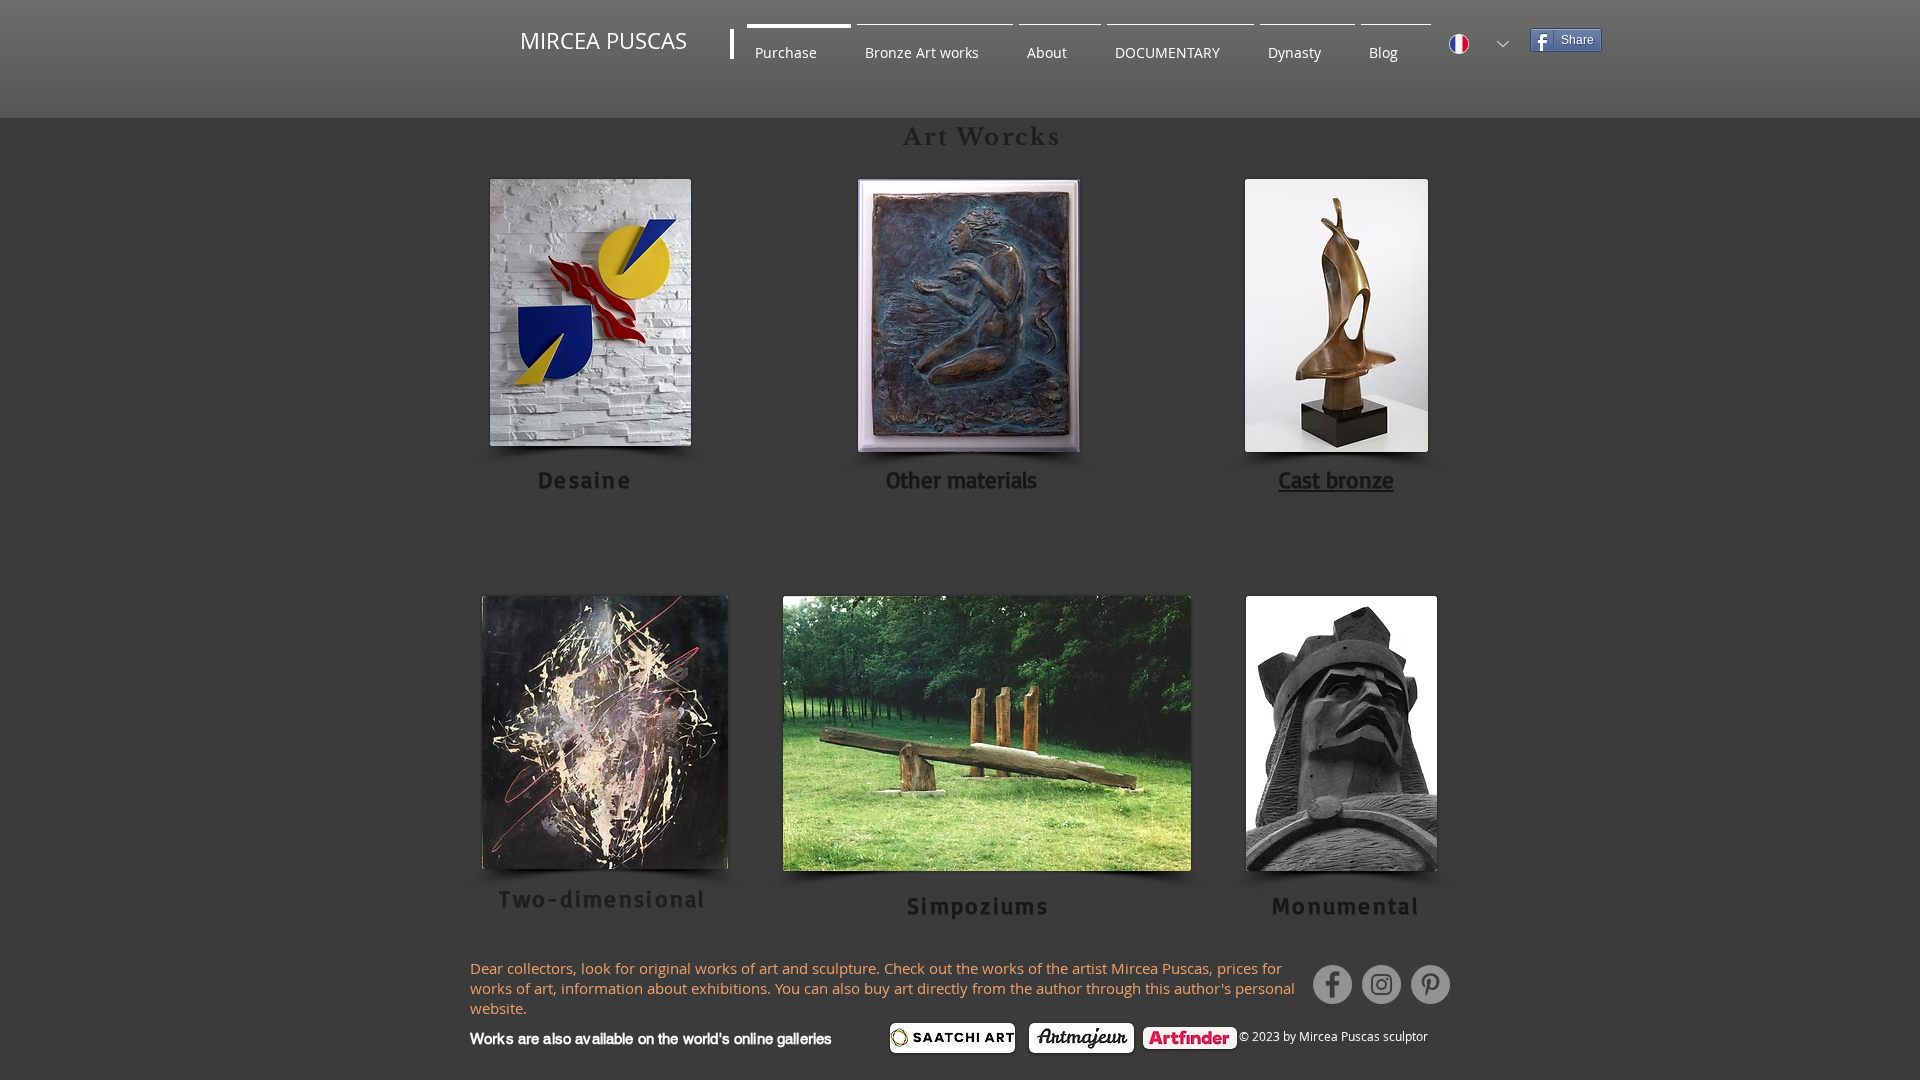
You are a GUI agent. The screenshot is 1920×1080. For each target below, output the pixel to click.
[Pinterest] (1430, 984)
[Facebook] (1332, 984)
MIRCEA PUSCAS (603, 40)
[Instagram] (1381, 984)
